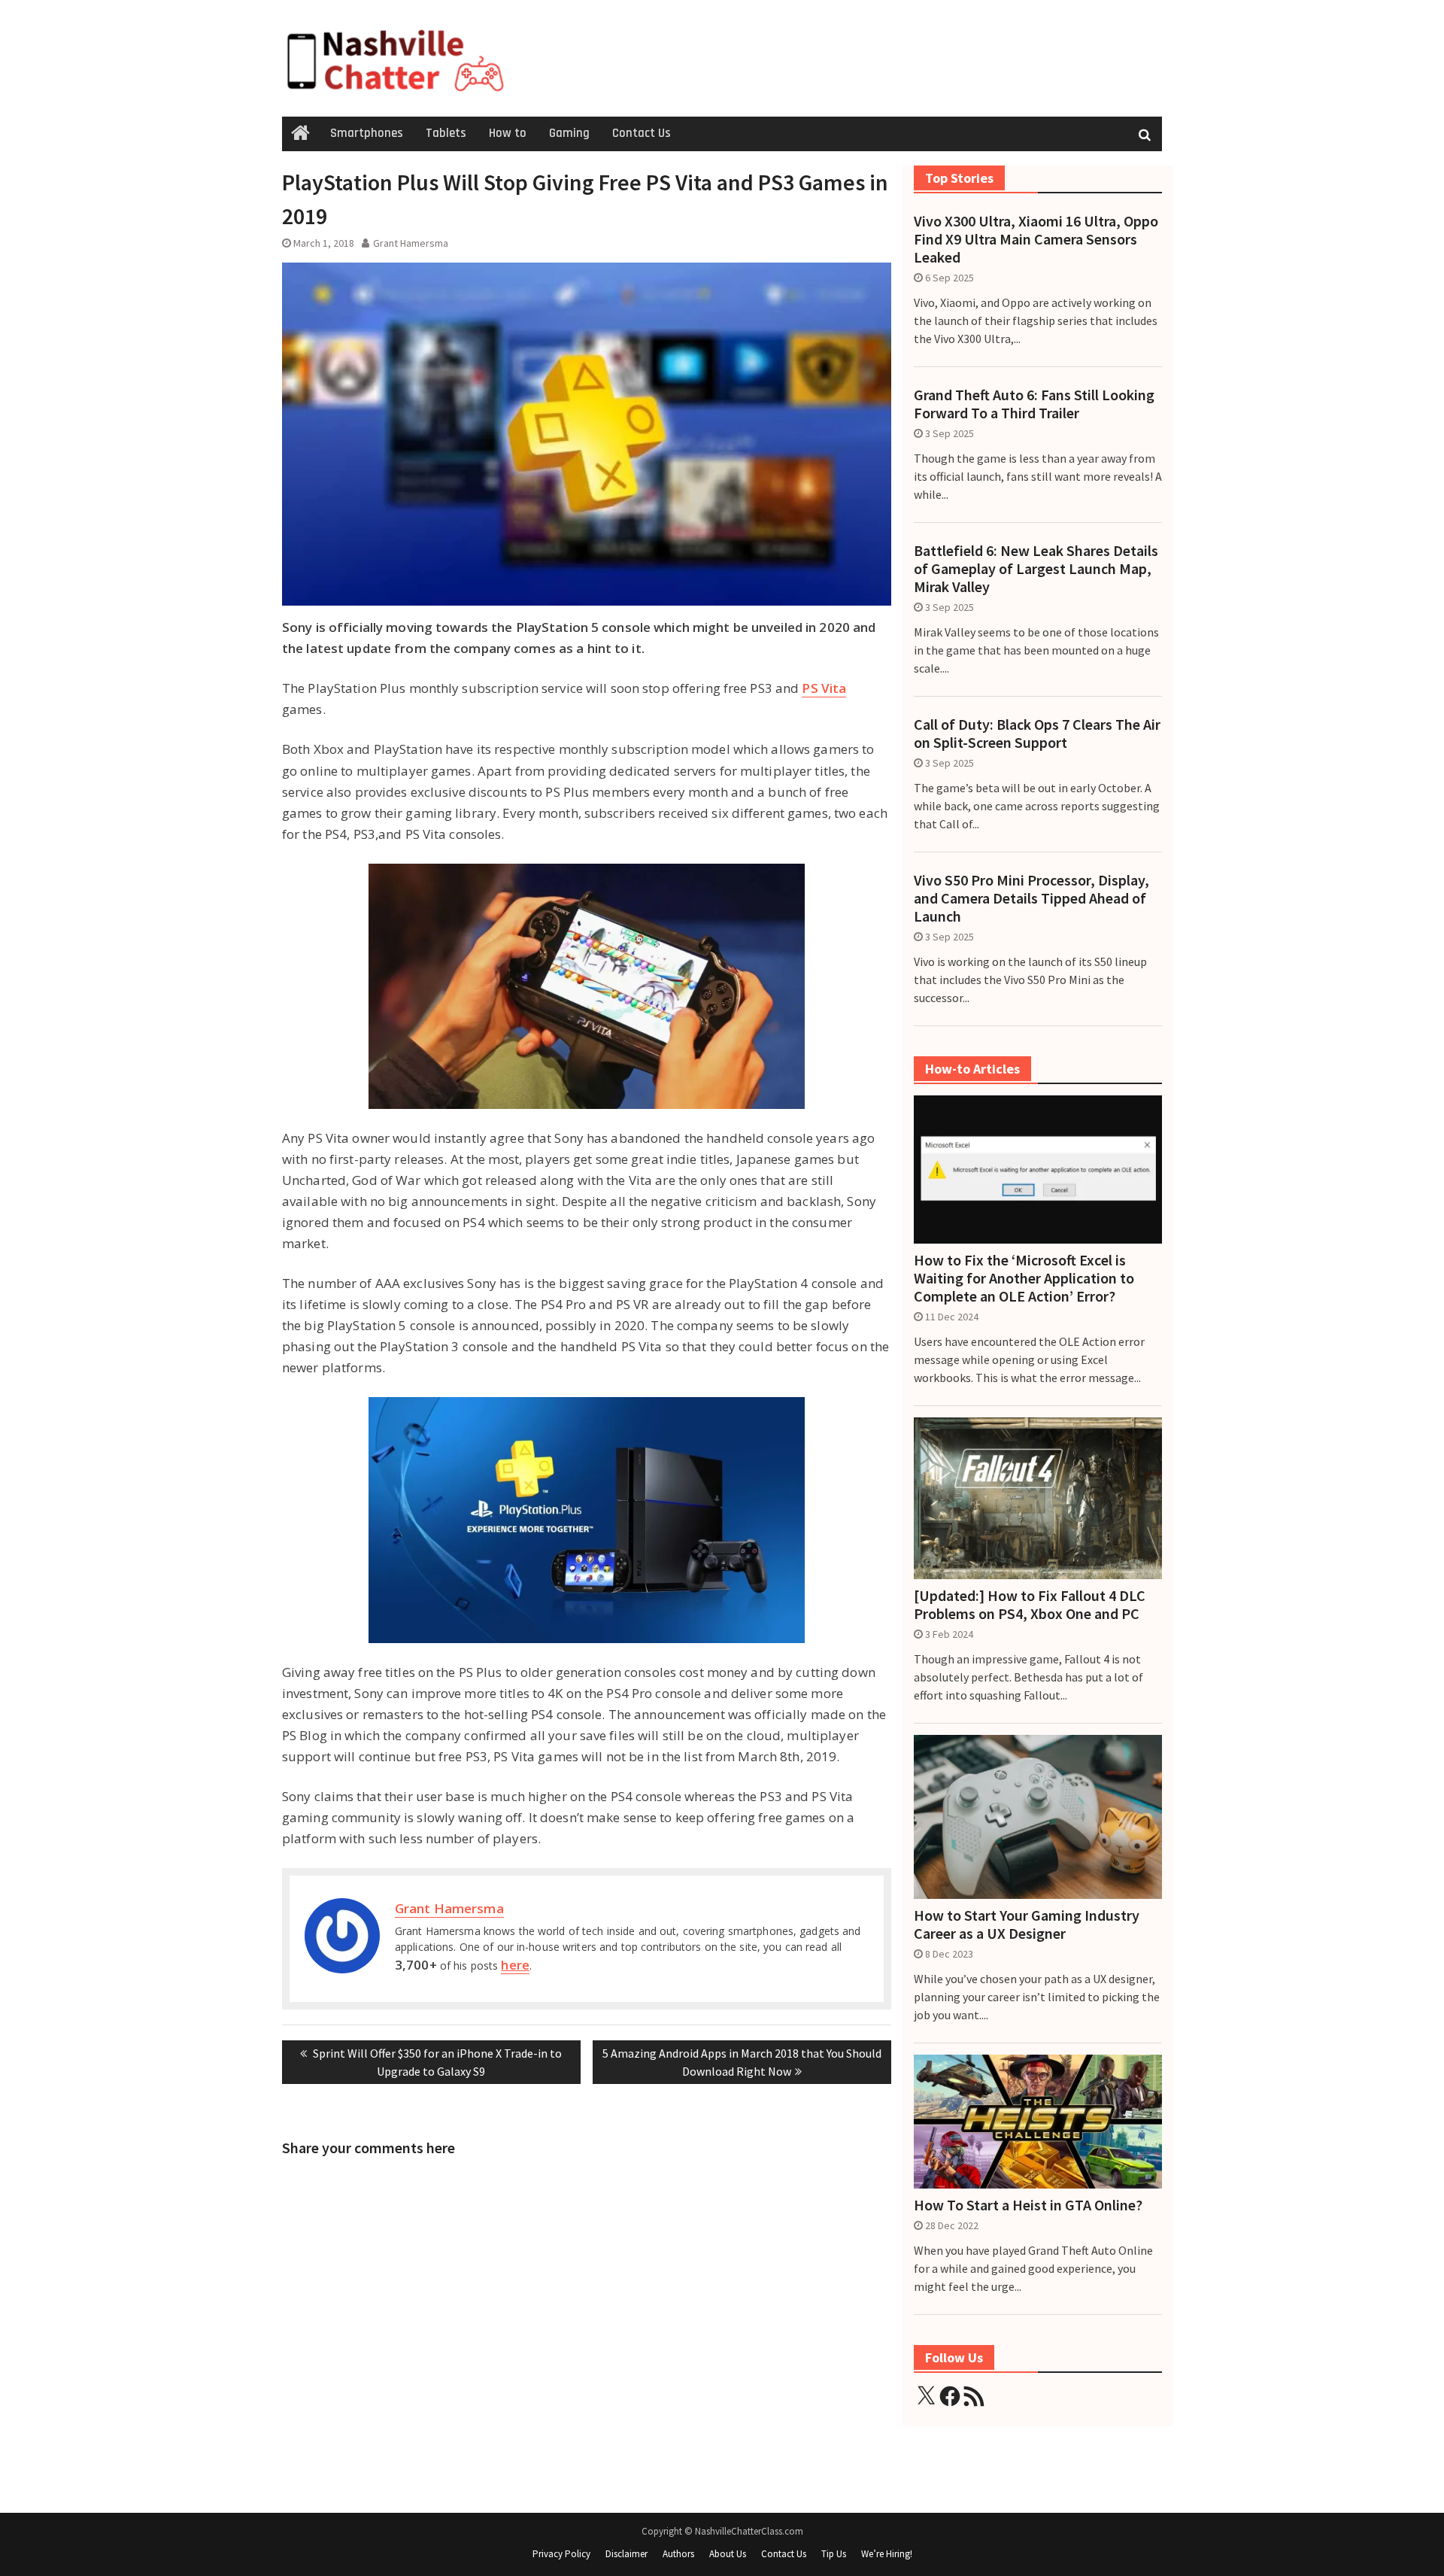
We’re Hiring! (887, 2554)
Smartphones (367, 133)
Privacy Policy (561, 2554)
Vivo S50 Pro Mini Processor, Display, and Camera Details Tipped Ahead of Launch (1031, 898)
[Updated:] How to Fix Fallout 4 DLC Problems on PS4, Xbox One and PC (1030, 1605)
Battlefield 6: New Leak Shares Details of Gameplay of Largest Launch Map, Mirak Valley (1036, 569)
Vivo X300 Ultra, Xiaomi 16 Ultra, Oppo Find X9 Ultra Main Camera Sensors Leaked (1036, 239)
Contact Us (642, 133)
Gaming (569, 133)
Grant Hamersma (411, 243)
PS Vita (824, 688)
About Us (728, 2554)
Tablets (446, 133)
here (515, 1965)
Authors (678, 2554)
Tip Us (834, 2554)
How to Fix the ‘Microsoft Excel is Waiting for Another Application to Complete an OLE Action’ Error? (1024, 1278)
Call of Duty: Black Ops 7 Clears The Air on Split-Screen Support (1037, 734)
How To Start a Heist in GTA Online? (1028, 2205)
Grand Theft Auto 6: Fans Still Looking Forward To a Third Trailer (1034, 404)
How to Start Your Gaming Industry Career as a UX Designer (1027, 1924)
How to (508, 133)
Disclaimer (626, 2554)
